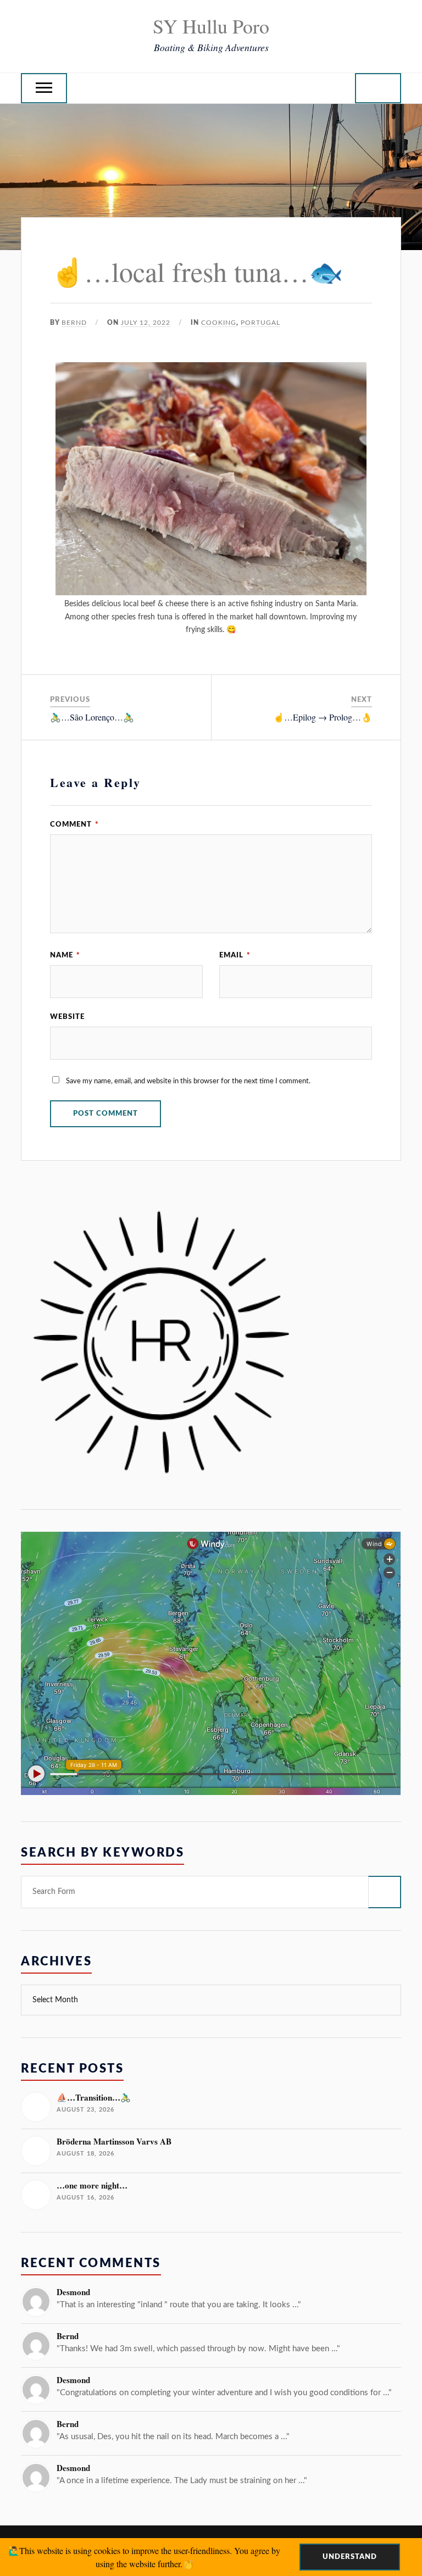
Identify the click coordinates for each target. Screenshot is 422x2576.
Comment (74, 824)
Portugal (260, 323)
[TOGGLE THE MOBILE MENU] (44, 88)
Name (65, 955)
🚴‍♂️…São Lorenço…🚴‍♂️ (92, 717)
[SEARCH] (385, 1892)
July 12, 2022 (146, 323)
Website (67, 1017)
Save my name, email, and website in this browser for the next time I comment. (188, 1081)
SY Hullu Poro (211, 26)
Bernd (74, 323)
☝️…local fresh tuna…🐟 (196, 271)
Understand (350, 2557)
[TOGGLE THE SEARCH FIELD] (378, 88)
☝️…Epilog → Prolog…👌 (323, 717)
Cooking (219, 323)
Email (235, 955)
